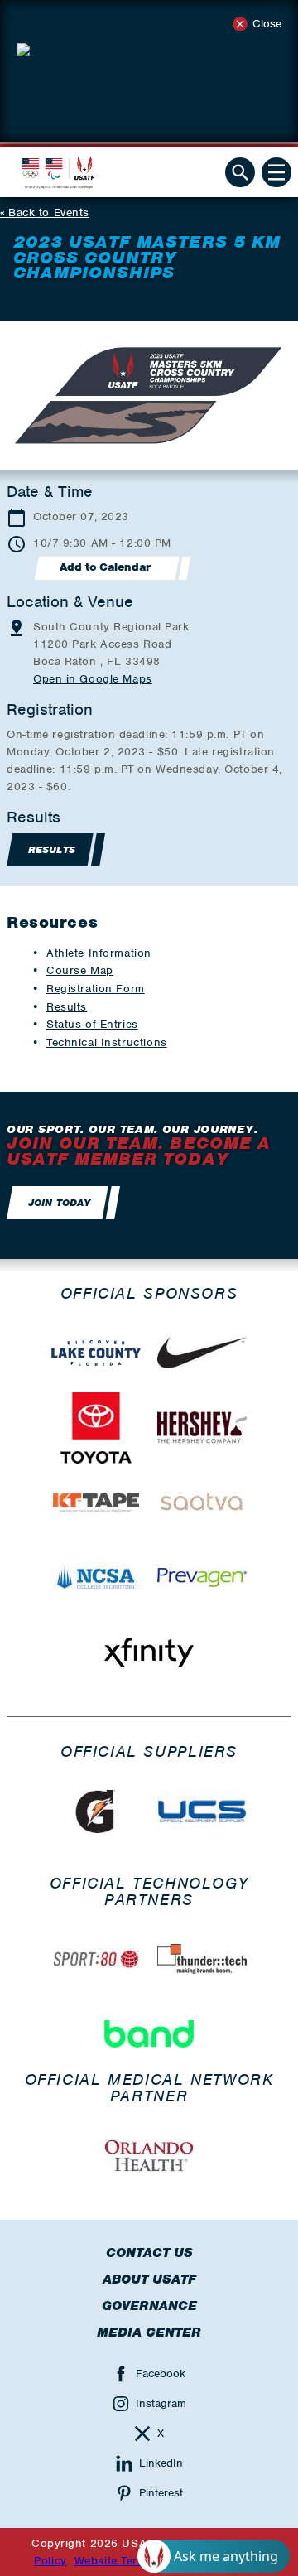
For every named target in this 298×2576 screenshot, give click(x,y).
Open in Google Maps (93, 679)
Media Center (149, 2332)
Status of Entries (92, 1024)
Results (67, 1007)
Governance (149, 2306)
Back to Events (49, 212)
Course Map (80, 970)
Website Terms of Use (134, 2561)
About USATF (149, 2279)
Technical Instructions (107, 1042)
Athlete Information (99, 953)
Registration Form (96, 989)
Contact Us (149, 2253)
